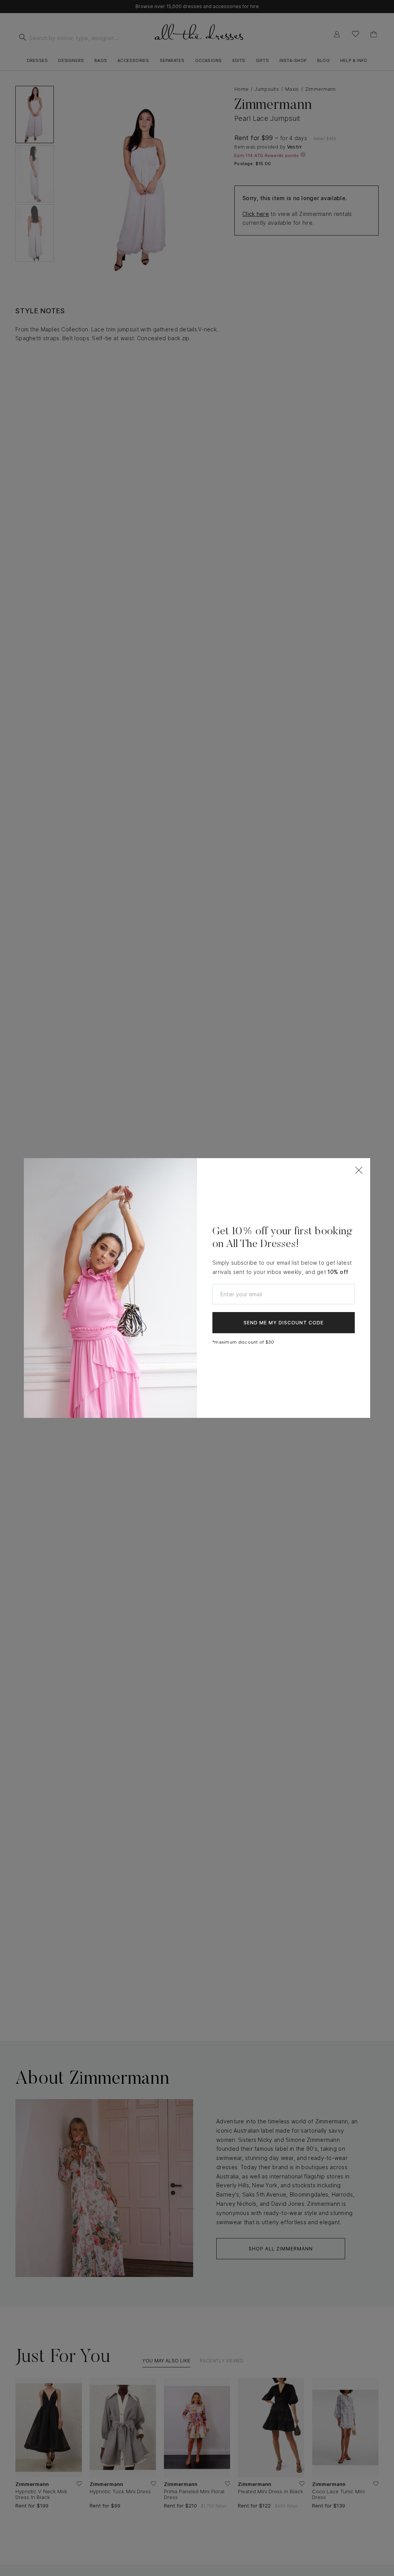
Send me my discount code (284, 1323)
